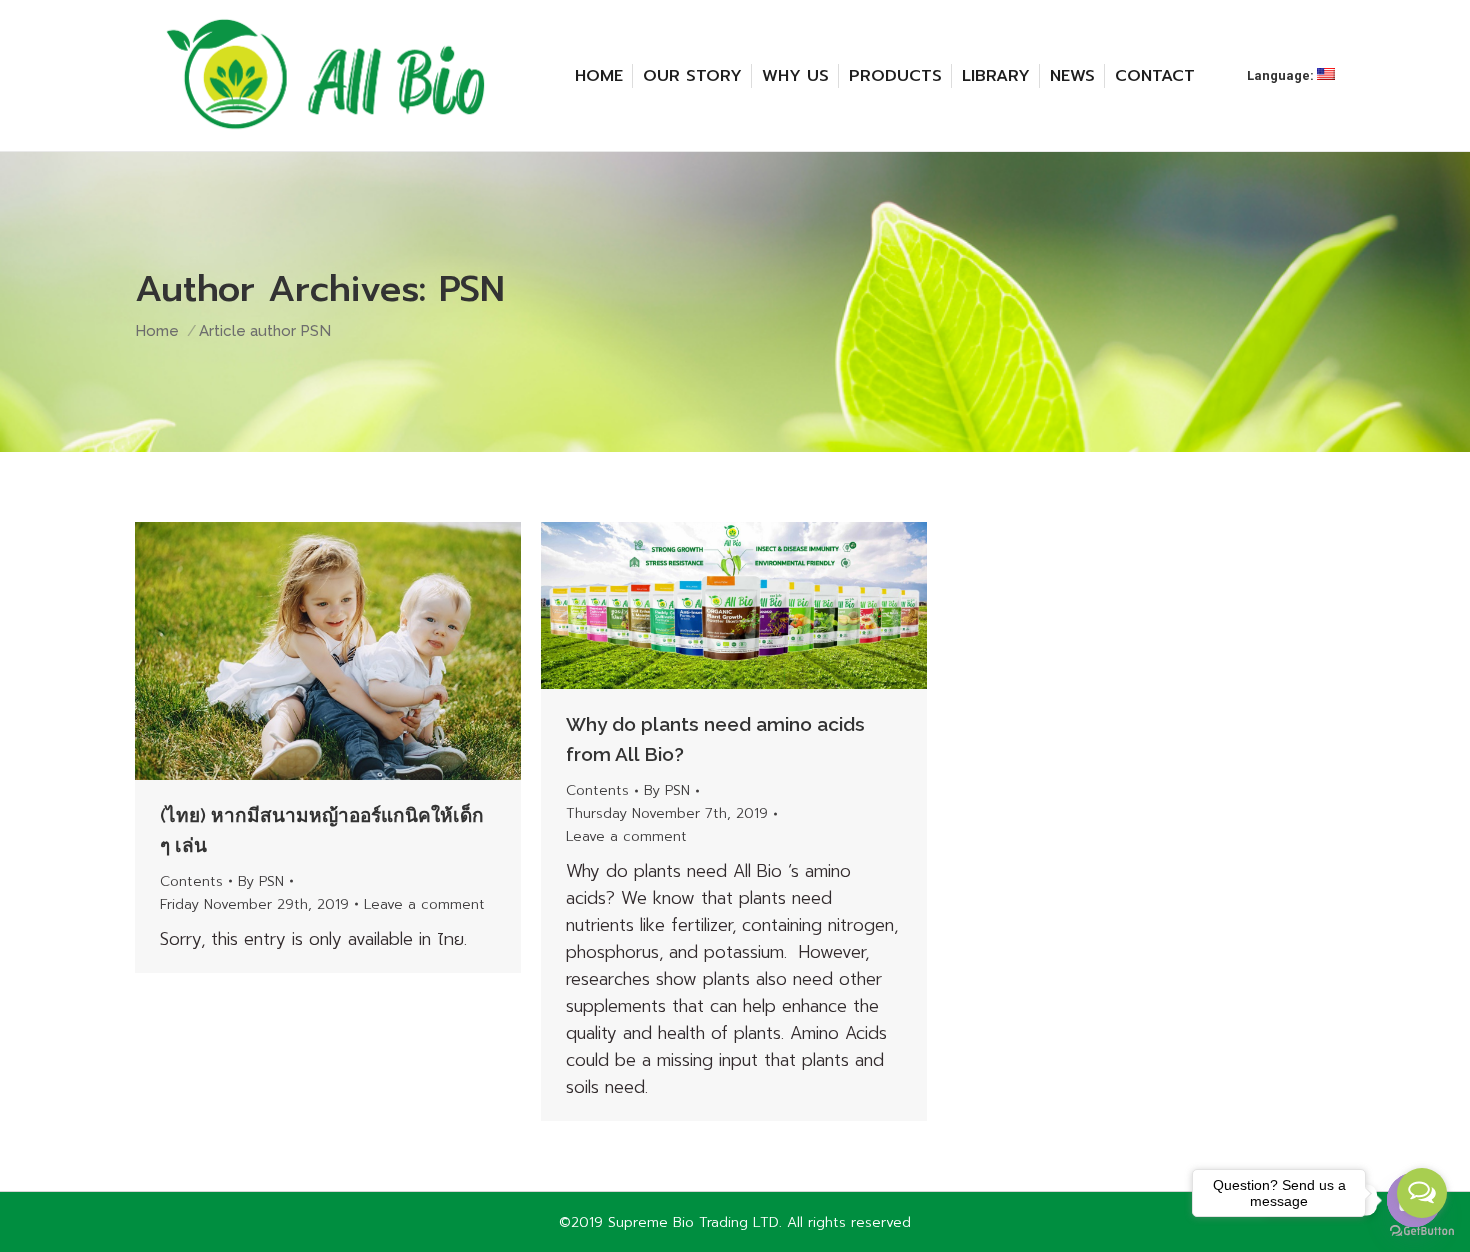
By (261, 881)
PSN (472, 289)
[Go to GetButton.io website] (1422, 1231)
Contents (191, 881)
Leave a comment (424, 904)
